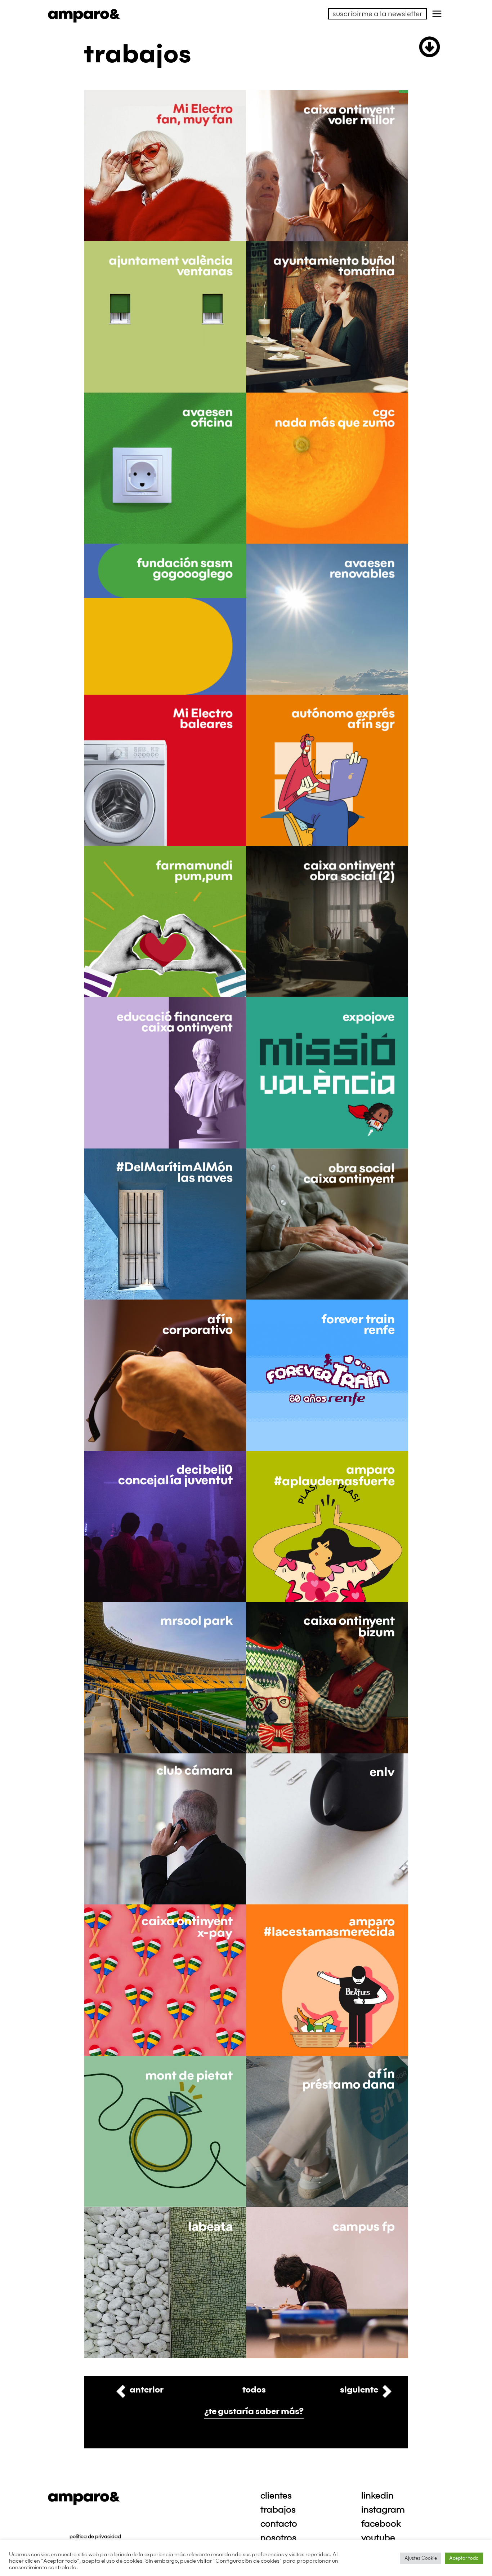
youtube (378, 2538)
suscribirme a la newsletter (377, 14)
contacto (279, 2524)
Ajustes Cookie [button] (421, 2558)
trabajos (278, 2510)
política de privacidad (95, 2537)
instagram (383, 2510)
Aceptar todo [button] (464, 2558)
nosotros (278, 2538)
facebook (381, 2524)
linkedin (377, 2496)
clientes (276, 2496)
